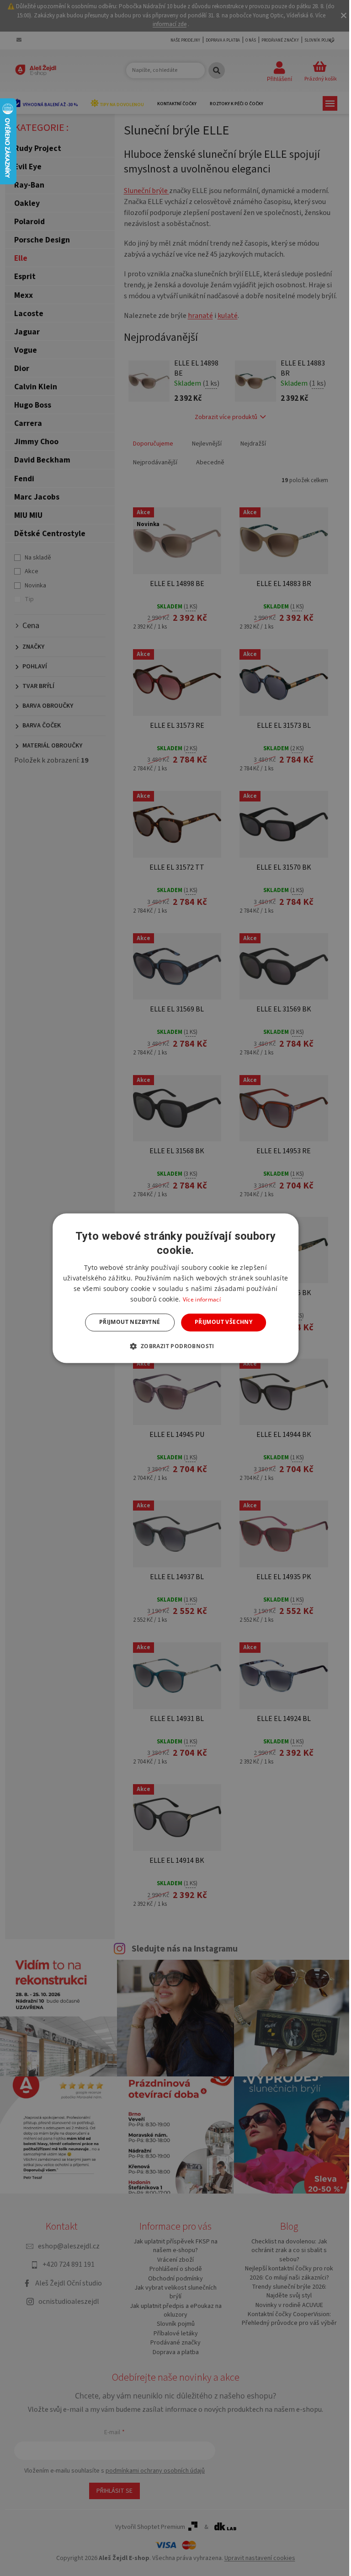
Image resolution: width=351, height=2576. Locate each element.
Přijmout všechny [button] (223, 1322)
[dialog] (175, 1288)
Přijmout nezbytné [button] (130, 1322)
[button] (175, 1346)
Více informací (202, 1300)
